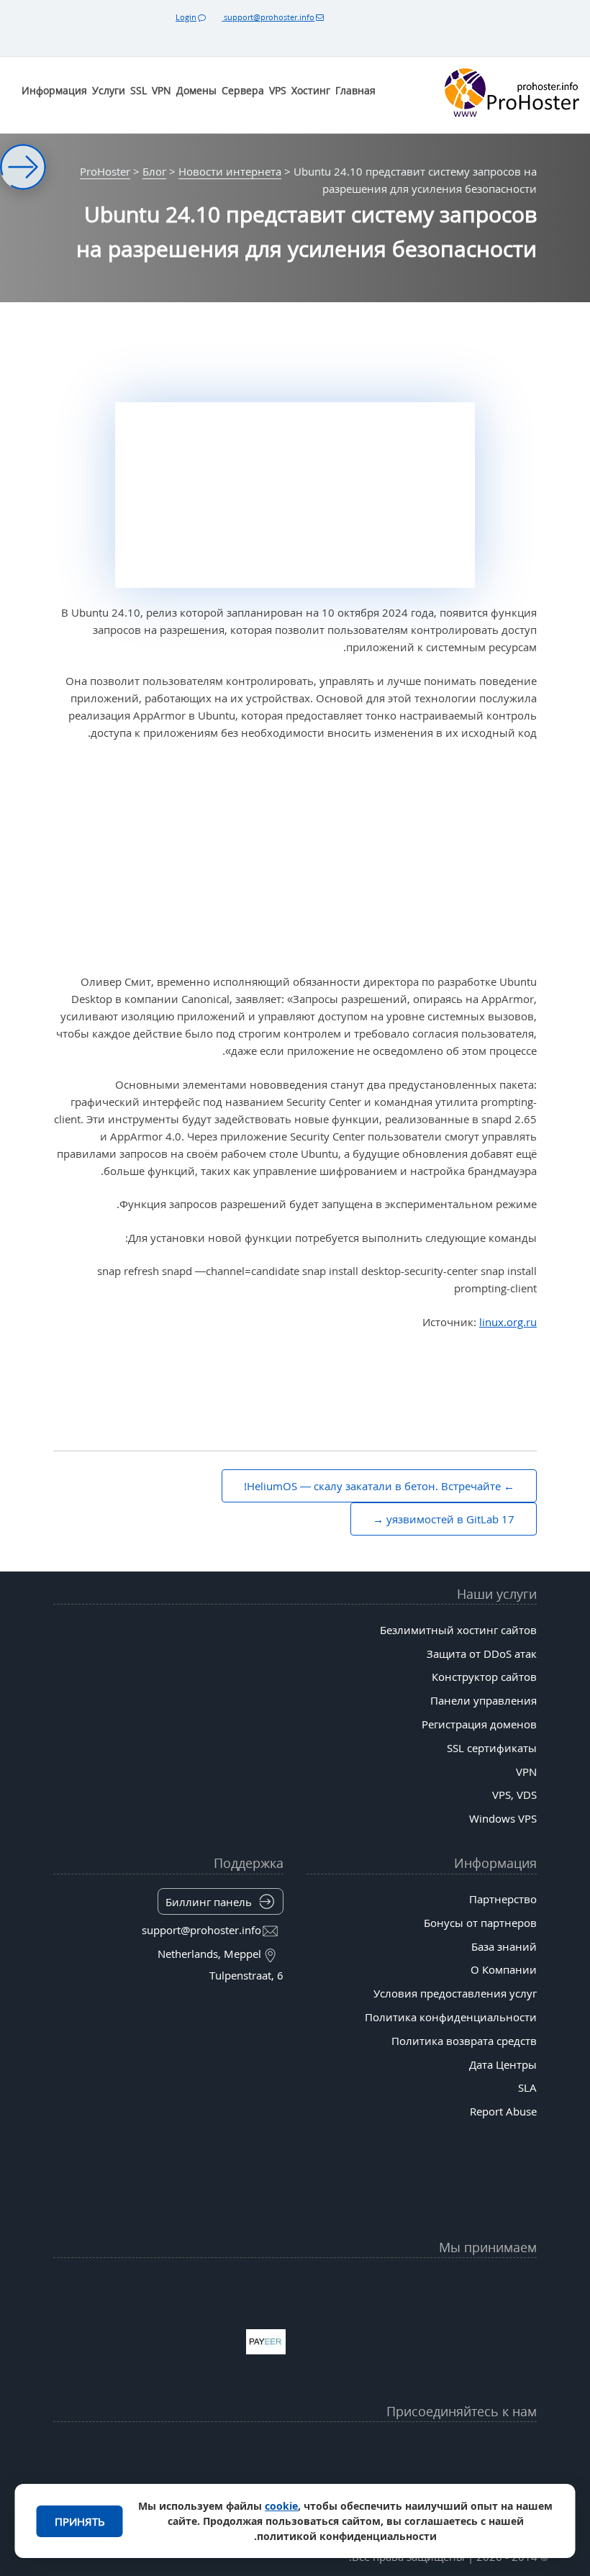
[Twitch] (348, 2482)
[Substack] (242, 2482)
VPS (278, 90)
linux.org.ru (508, 1322)
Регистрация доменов (479, 1724)
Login (186, 17)
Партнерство (503, 1899)
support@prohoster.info (268, 17)
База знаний (504, 1946)
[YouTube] (453, 2446)
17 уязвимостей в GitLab (450, 1519)
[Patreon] (137, 2446)
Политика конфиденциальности (451, 2017)
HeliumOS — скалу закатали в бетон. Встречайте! (372, 1486)
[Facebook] (400, 2446)
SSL (139, 90)
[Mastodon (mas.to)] (453, 2482)
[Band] (190, 2446)
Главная (355, 90)
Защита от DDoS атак (482, 1654)
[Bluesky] (242, 2446)
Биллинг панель (209, 1902)
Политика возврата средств (464, 2041)
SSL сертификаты (492, 1748)
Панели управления (484, 1700)
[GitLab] (400, 2482)
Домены (196, 90)
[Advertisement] (295, 858)
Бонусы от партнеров (480, 1923)
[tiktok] (295, 2446)
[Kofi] (190, 2482)
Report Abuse (503, 2111)
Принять (80, 2521)
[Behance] (295, 2482)
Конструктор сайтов (484, 1677)
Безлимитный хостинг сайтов (458, 1630)
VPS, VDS (514, 1795)
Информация (54, 90)
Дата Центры (503, 2064)
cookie (281, 2506)
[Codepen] (137, 2482)
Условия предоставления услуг (455, 1993)
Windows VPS (503, 1818)
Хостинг (311, 90)
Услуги (109, 90)
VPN (162, 90)
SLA (527, 2087)
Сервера (243, 90)
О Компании (504, 1969)
